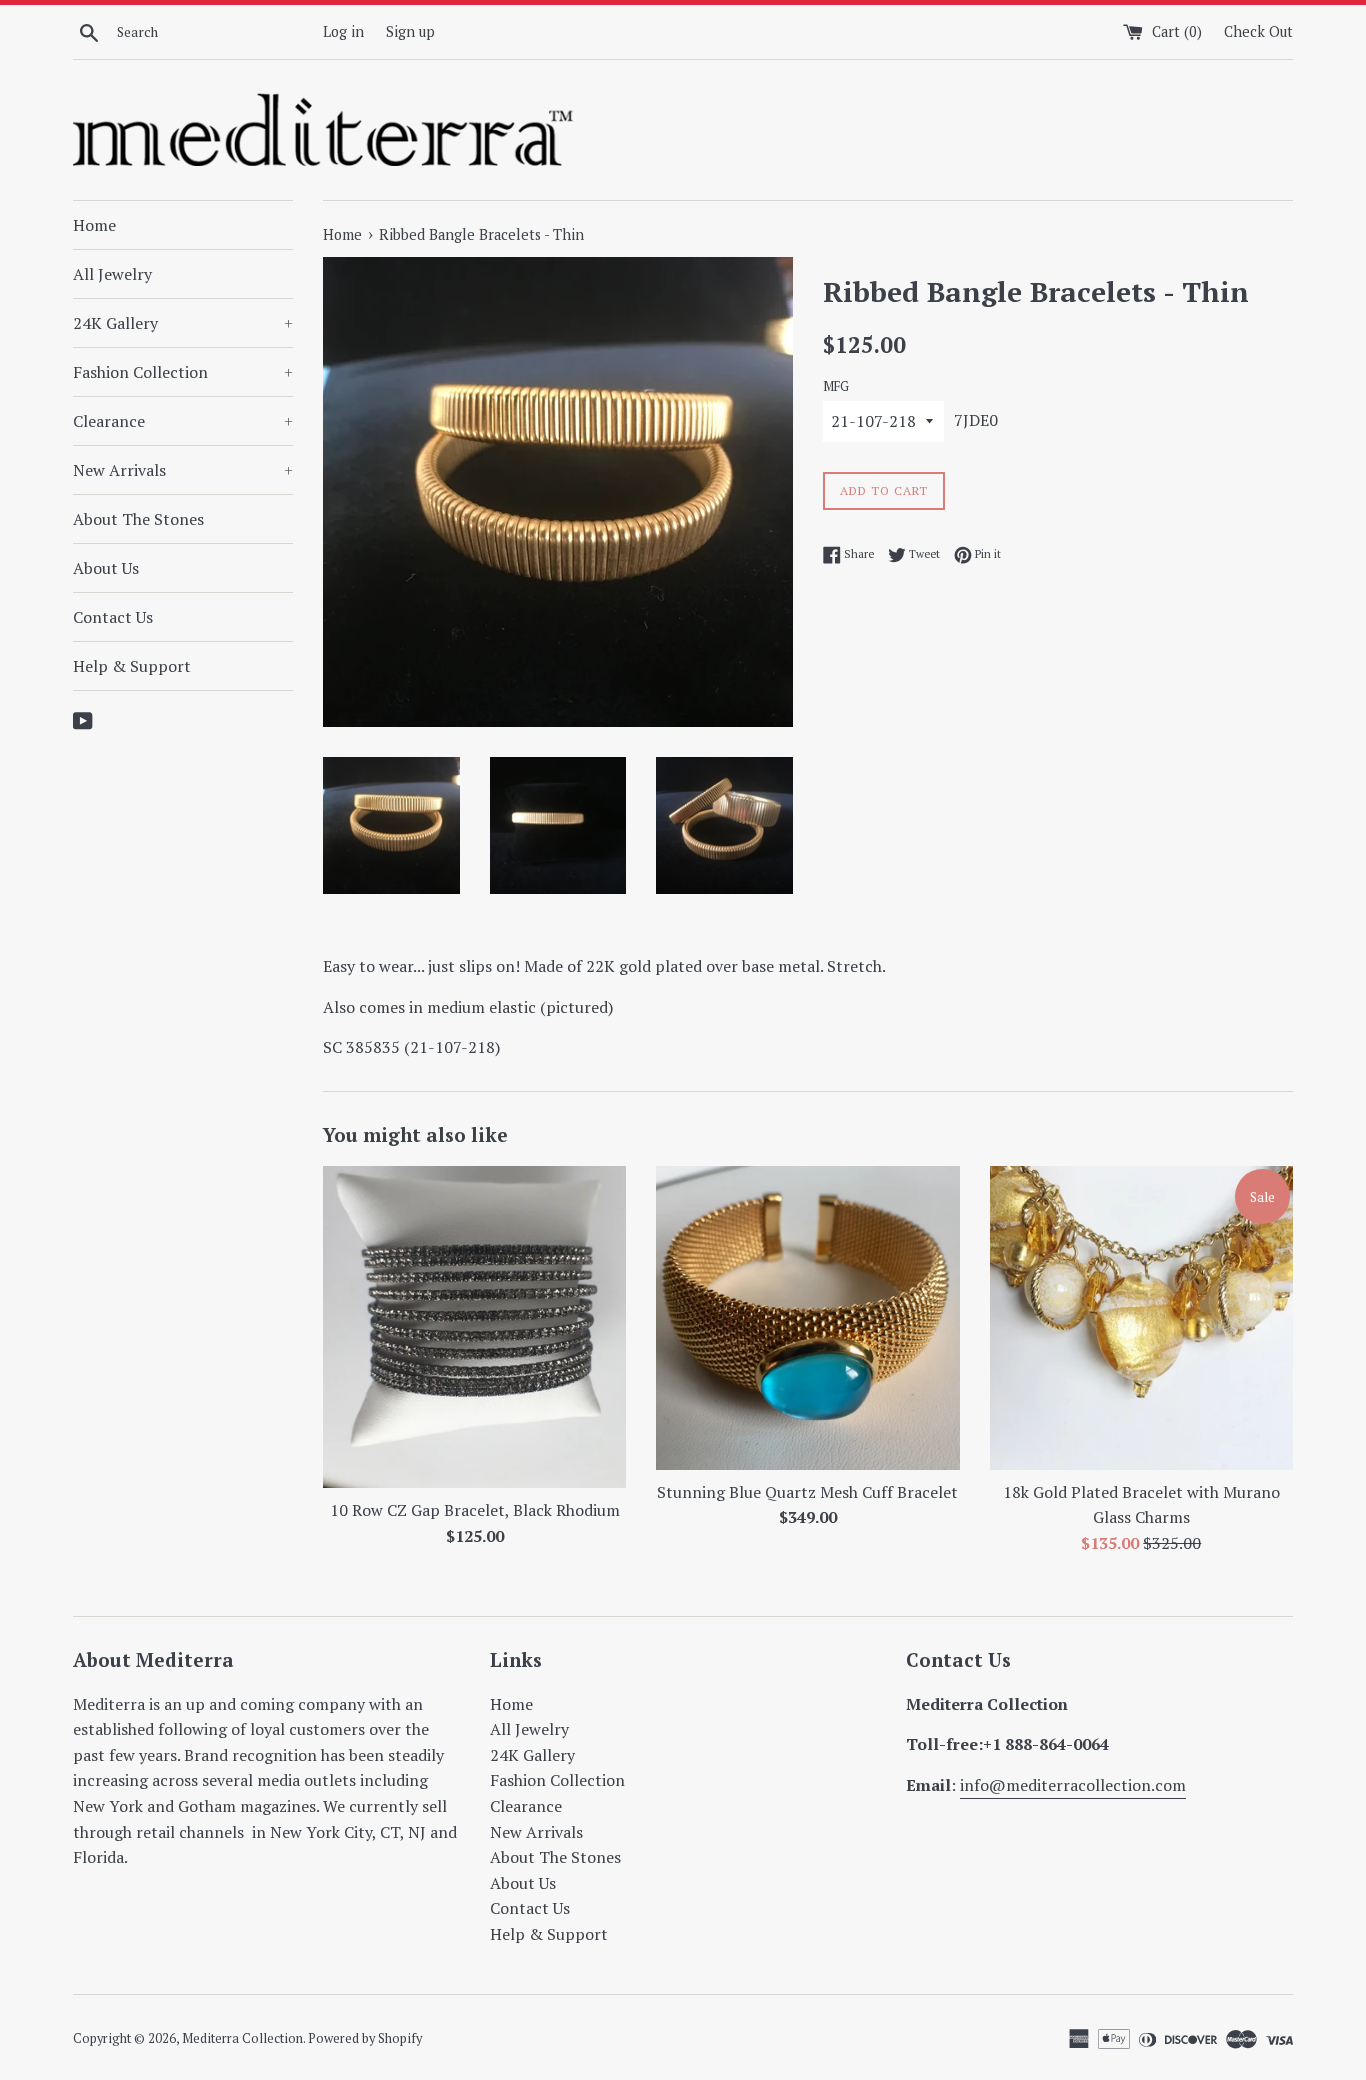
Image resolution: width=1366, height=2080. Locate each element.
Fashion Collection (183, 372)
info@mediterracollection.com (1073, 1785)
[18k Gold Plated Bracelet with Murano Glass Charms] (1141, 1317)
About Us (106, 568)
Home (94, 225)
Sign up (410, 31)
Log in (343, 31)
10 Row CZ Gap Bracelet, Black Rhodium (475, 1510)
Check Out (1258, 31)
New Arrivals (183, 470)
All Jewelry (112, 274)
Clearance (183, 421)
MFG (836, 386)
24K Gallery (183, 323)
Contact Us (113, 617)
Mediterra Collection (242, 2038)
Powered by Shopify (365, 2038)
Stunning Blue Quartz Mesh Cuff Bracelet (807, 1492)
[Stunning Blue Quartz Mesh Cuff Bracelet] (807, 1317)
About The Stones (138, 519)
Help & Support (132, 666)
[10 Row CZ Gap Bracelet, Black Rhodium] (474, 1327)
